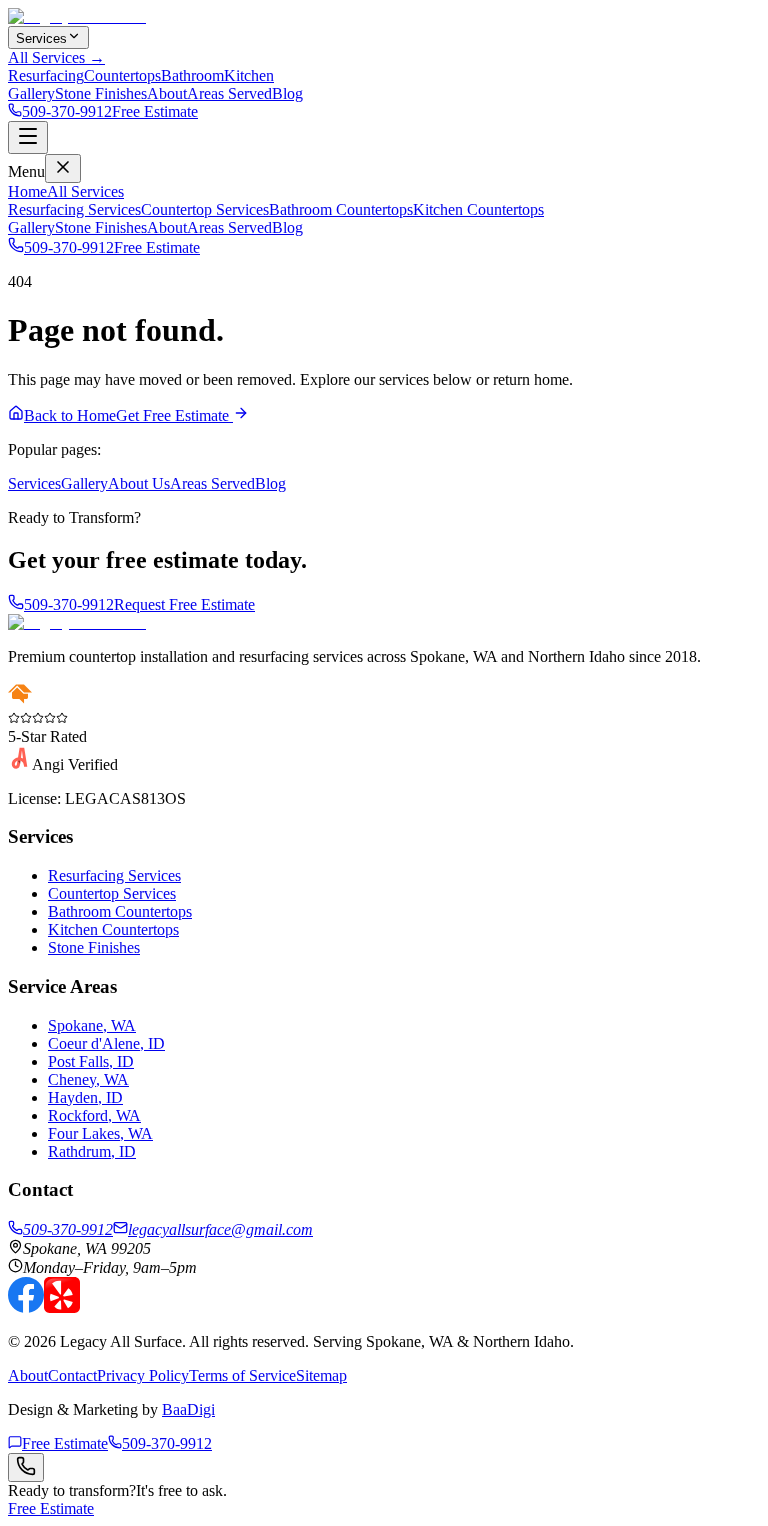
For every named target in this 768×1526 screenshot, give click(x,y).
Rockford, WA (94, 1115)
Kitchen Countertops (478, 209)
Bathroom (192, 75)
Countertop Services (205, 209)
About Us (139, 483)
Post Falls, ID (91, 1061)
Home (27, 191)
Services (41, 38)
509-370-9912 (67, 111)
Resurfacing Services (74, 209)
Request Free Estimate (184, 604)
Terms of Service (242, 1375)
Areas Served (229, 93)
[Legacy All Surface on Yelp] (62, 1307)
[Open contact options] (26, 1467)
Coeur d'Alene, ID (106, 1043)
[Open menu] (28, 137)
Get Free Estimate (174, 415)
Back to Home (70, 415)
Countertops (122, 75)
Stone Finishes (101, 93)
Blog (287, 93)
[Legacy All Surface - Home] (77, 16)
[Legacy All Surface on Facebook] (26, 1307)
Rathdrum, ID (92, 1151)
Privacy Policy (143, 1375)
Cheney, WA (88, 1079)
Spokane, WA (92, 1025)
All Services (85, 191)
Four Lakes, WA (100, 1133)
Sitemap (321, 1375)
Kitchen (249, 75)
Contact (72, 1375)
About (167, 93)
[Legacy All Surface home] (77, 622)
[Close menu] (63, 168)
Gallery (31, 93)
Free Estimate (155, 111)
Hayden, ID (85, 1097)
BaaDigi (188, 1409)
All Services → (56, 57)
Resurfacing (46, 75)
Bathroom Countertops (341, 209)
